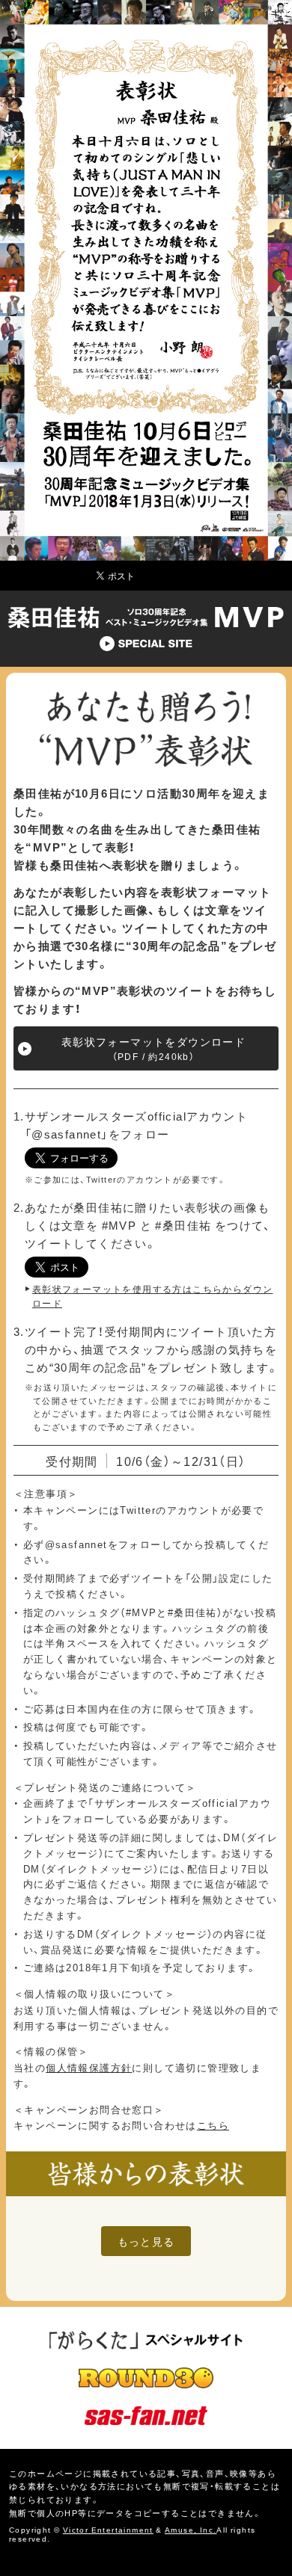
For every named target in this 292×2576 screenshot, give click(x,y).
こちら (213, 2125)
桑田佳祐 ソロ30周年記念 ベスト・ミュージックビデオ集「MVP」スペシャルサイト (146, 628)
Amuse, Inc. (191, 2529)
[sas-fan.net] (146, 2416)
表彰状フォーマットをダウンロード (153, 1048)
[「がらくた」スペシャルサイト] (146, 2341)
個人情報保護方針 (89, 2067)
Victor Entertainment (108, 2529)
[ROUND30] (146, 2379)
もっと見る (146, 2241)
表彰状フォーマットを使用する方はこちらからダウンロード (153, 1296)
